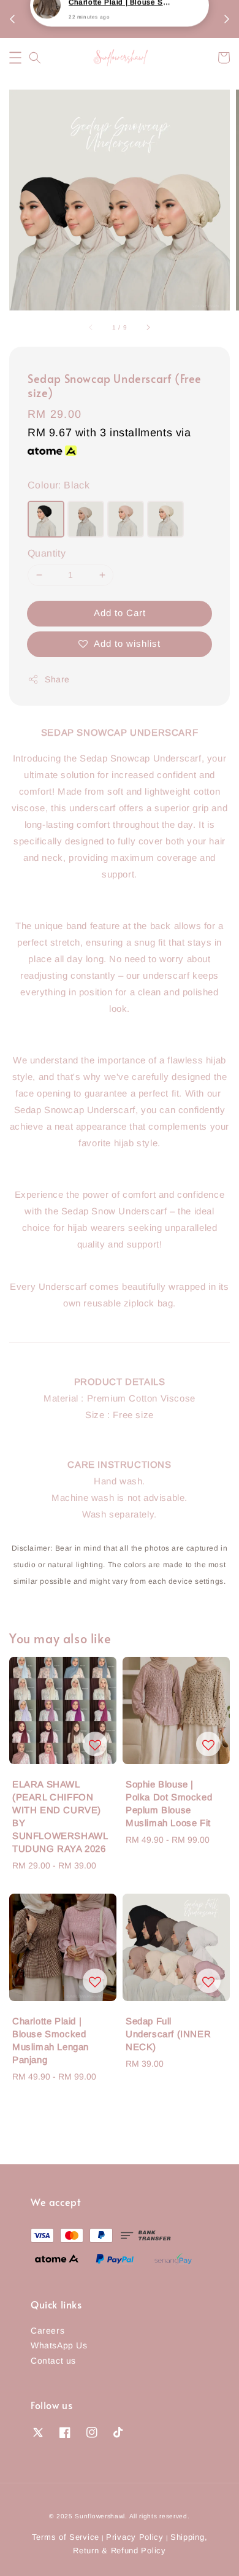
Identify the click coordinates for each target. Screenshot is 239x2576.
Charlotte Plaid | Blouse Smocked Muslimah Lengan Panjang (120, 25)
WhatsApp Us (59, 2345)
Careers (47, 2331)
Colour (59, 485)
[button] (15, 58)
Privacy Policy (135, 2537)
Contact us (53, 2361)
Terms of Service (66, 2537)
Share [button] (57, 679)
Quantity (47, 553)
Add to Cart (120, 613)
